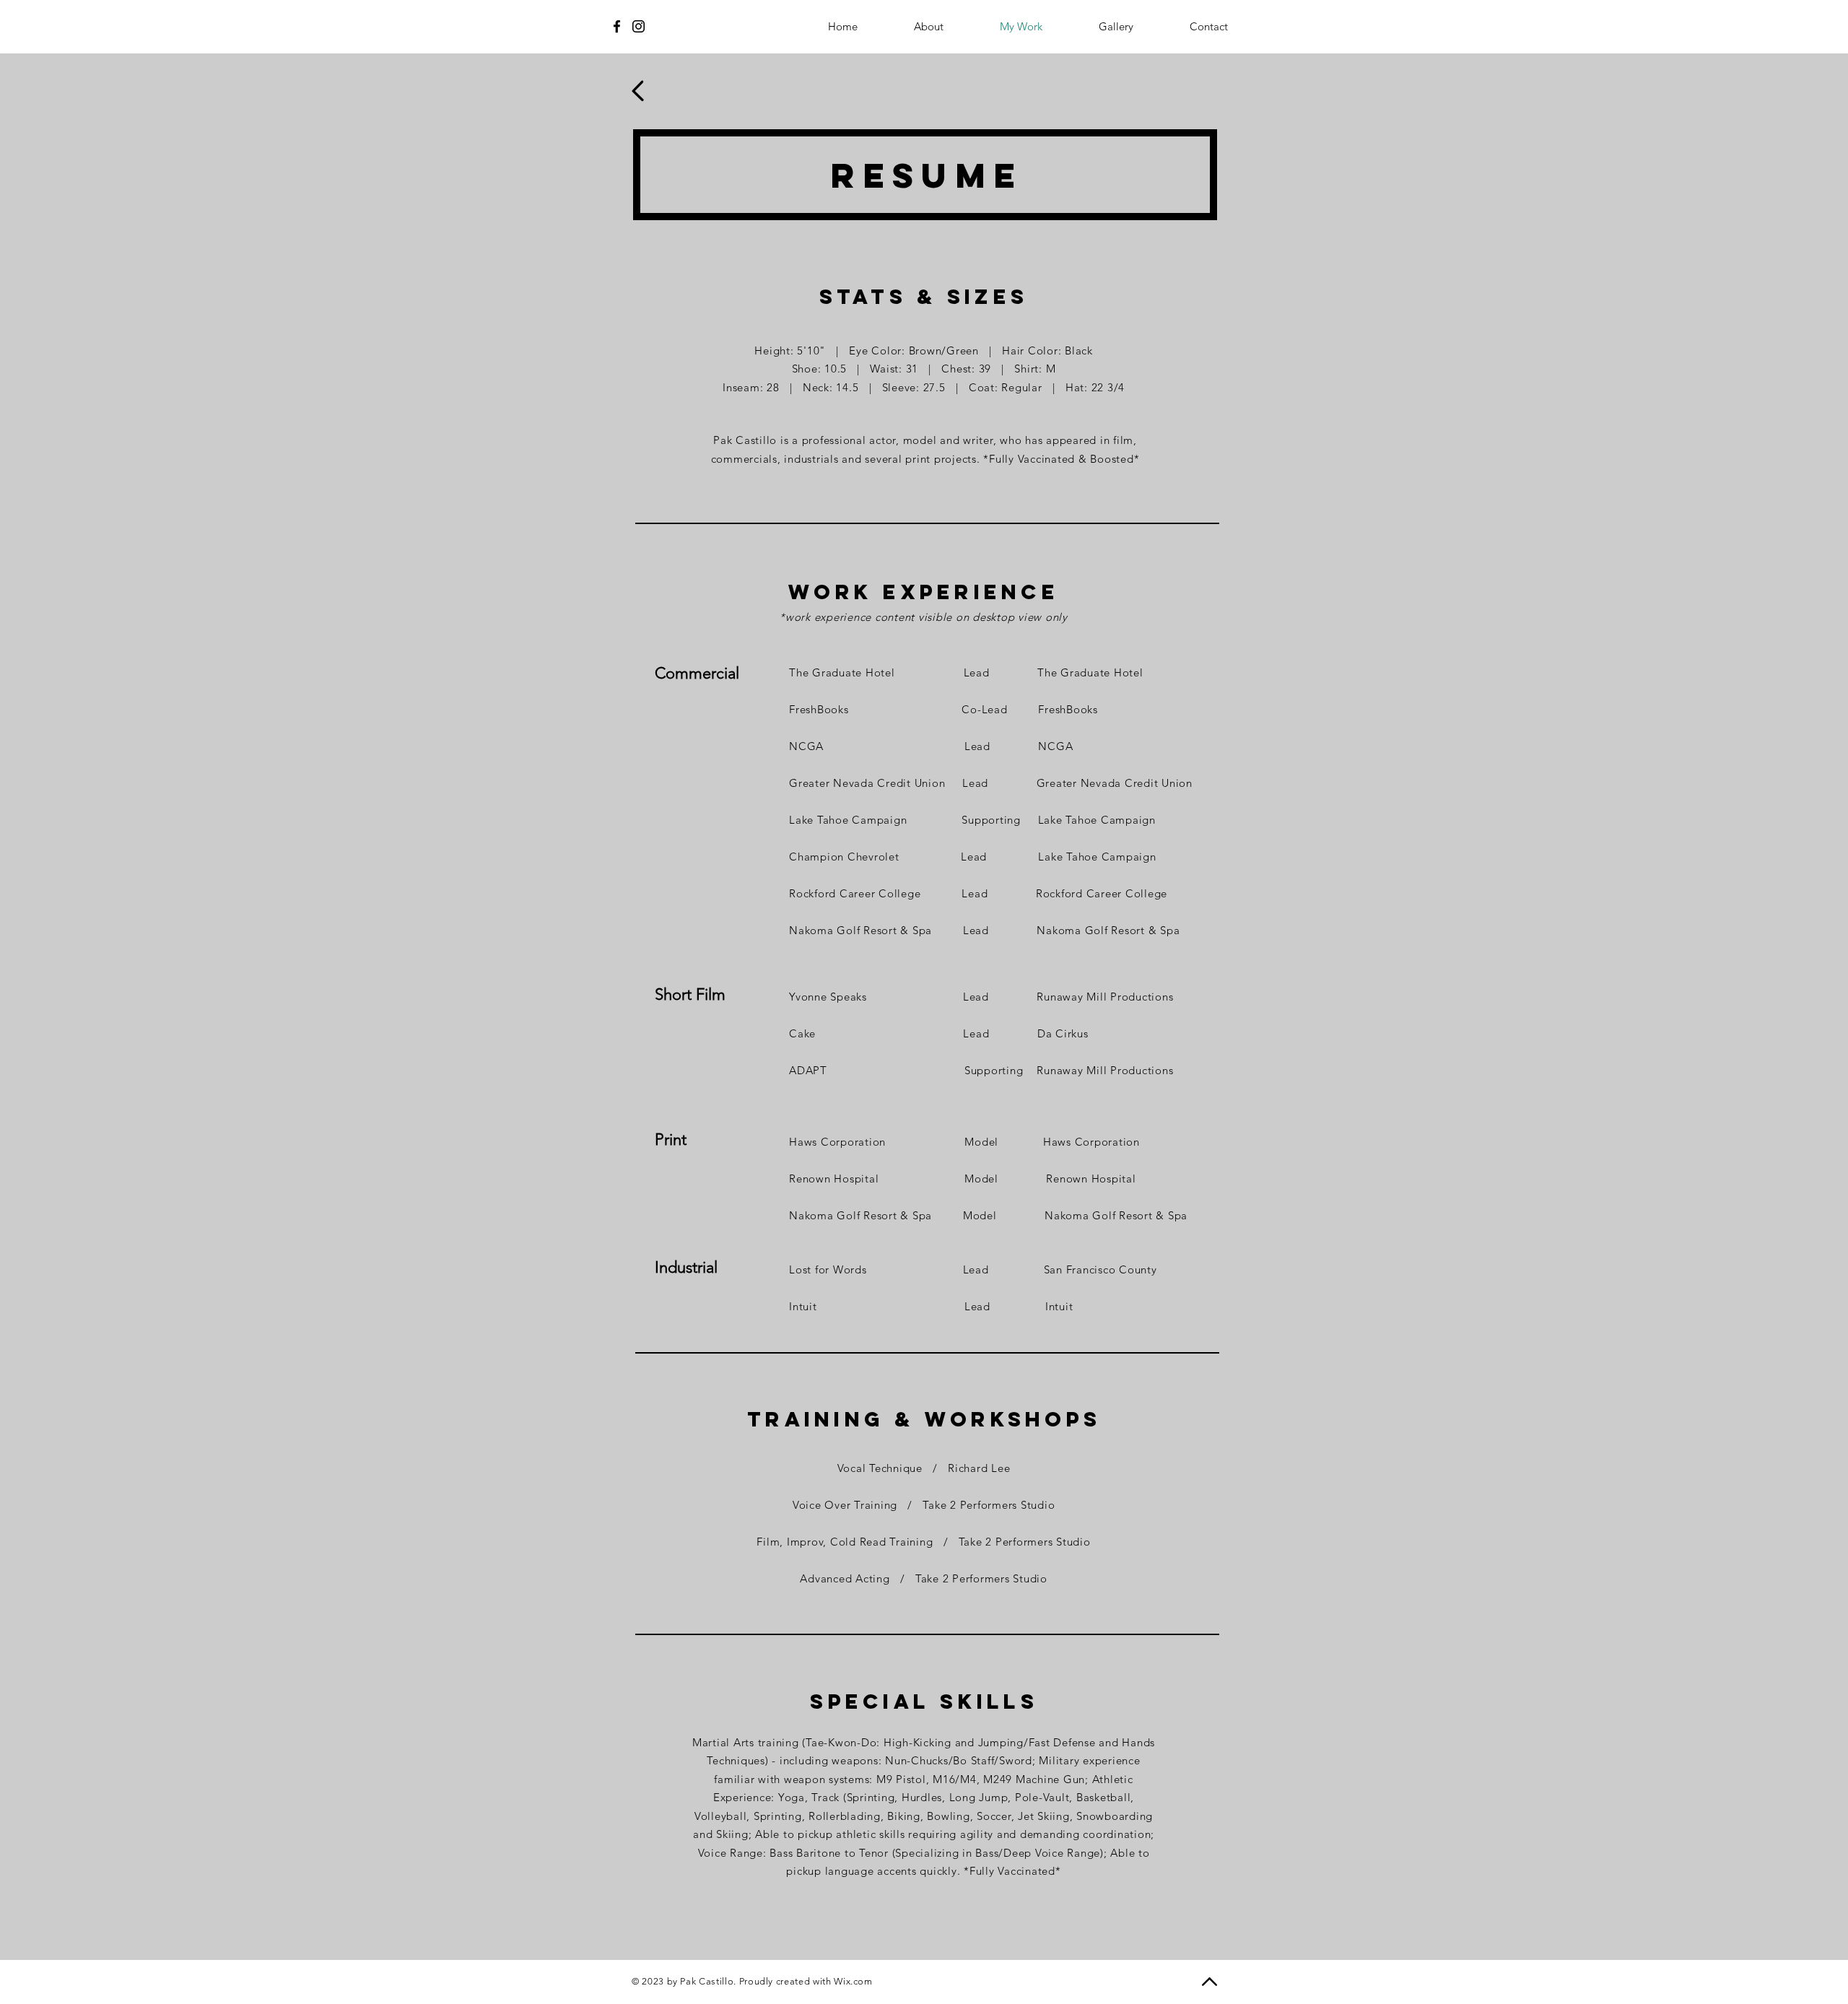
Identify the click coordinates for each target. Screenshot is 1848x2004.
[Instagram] (638, 26)
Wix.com (853, 1981)
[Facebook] (617, 26)
